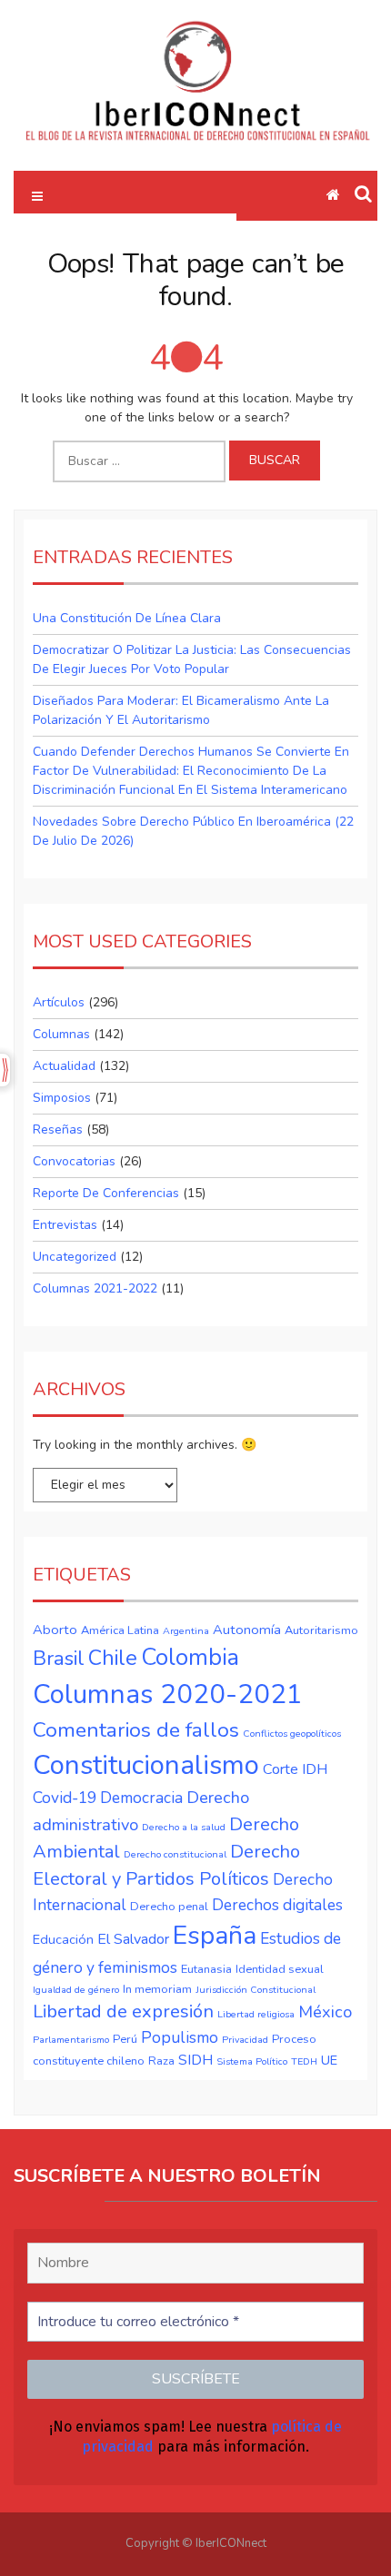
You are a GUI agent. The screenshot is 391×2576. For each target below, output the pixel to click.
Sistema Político (252, 2061)
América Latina (120, 1630)
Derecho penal (169, 1907)
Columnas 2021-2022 (95, 1288)
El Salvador (133, 1939)
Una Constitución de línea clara (127, 618)
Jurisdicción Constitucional (256, 1990)
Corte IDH (295, 1769)
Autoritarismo (321, 1630)
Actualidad (64, 1066)
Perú (125, 2039)
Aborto (55, 1630)
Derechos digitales (277, 1905)
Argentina (186, 1631)
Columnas (61, 1034)
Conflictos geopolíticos (292, 1734)
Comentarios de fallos (136, 1730)
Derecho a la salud (184, 1827)
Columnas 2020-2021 (168, 1694)
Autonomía (247, 1630)
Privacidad (245, 2040)
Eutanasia (206, 1969)
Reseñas (58, 1129)
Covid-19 (65, 1798)
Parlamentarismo (71, 2040)
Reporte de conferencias (106, 1193)
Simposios (62, 1098)
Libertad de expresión (123, 2011)
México (325, 2012)
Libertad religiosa (256, 2014)
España (215, 1935)
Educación (63, 1939)
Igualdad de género (76, 1990)
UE (329, 2060)
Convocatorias (74, 1161)
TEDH (304, 2061)
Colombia (190, 1657)
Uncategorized (75, 1257)
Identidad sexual (280, 1969)
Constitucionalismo (146, 1765)
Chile (113, 1658)
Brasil (59, 1659)
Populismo (180, 2037)
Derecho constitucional (175, 1854)
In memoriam (157, 1989)
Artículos (59, 1002)
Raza (161, 2061)
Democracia (141, 1798)
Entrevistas (65, 1225)
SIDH (195, 2060)
